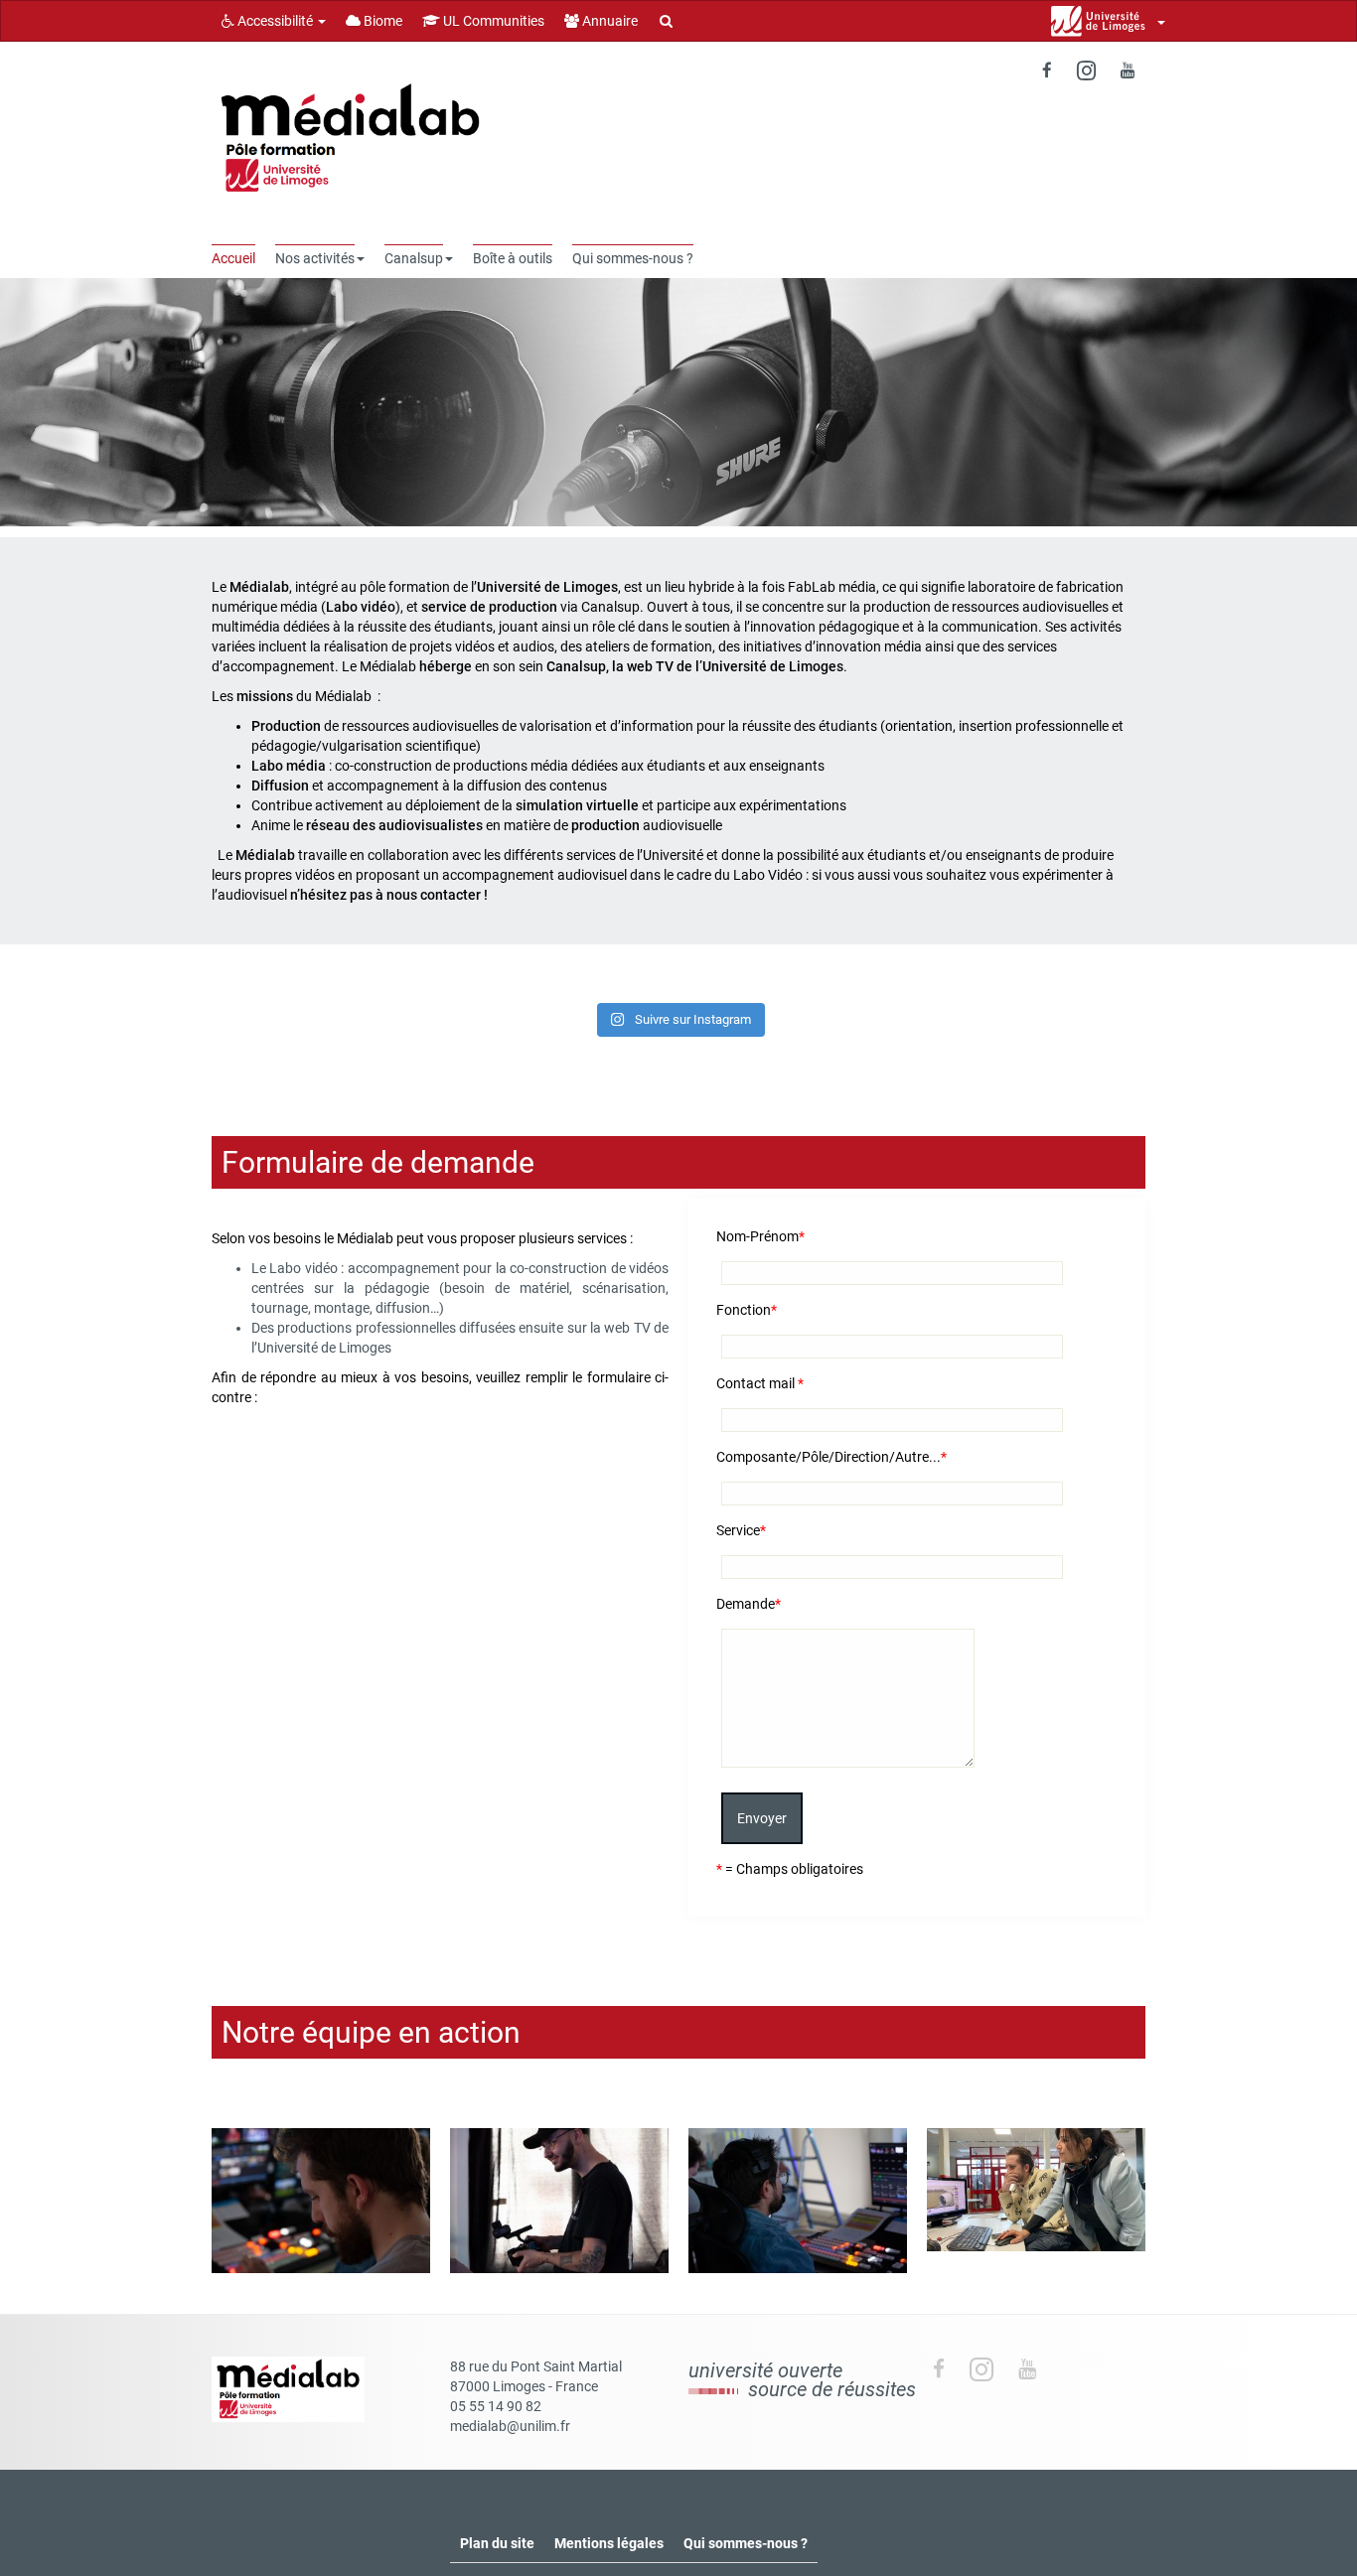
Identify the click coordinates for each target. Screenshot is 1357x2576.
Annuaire (608, 21)
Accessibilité (275, 21)
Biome (381, 21)
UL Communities (492, 21)
